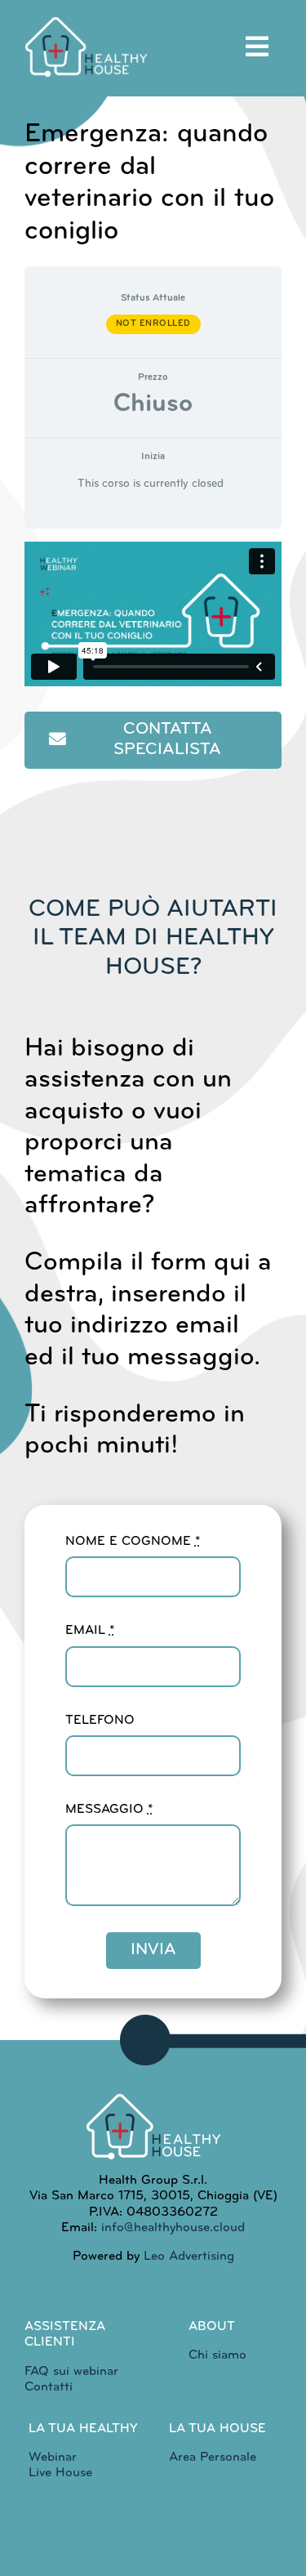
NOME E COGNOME (133, 1542)
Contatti (49, 2387)
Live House (60, 2473)
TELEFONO (100, 1721)
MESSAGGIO (109, 1810)
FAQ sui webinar (71, 2372)
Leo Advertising (187, 2257)
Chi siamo (217, 2355)
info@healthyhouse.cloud (173, 2228)
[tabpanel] (153, 663)
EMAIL (90, 1631)
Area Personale (213, 2458)
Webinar (53, 2458)
